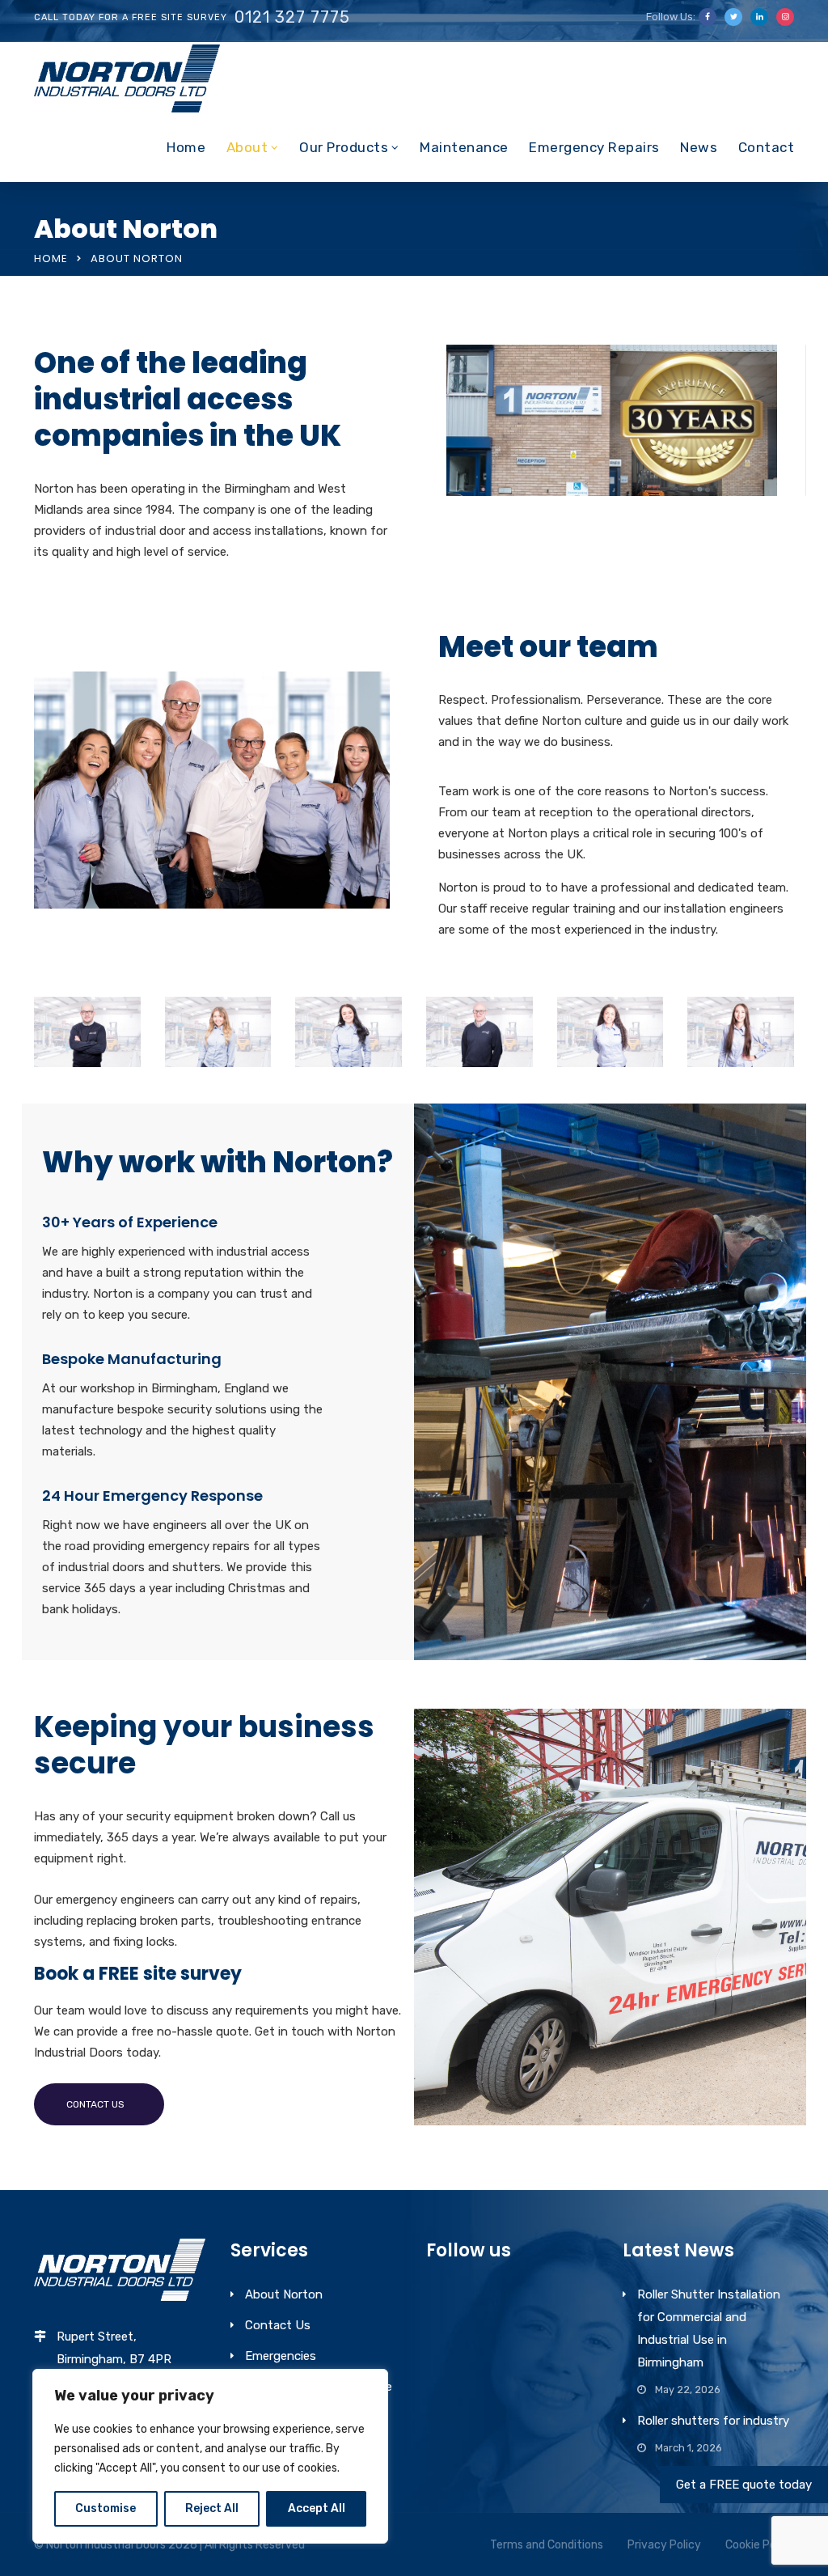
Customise (106, 2508)
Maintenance (464, 147)
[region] (210, 2456)
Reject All (212, 2508)
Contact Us (278, 2325)
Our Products (344, 147)
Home (186, 147)
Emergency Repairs (594, 147)
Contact (767, 147)
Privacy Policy (664, 2545)
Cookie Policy (760, 2545)
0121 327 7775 (292, 17)
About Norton (284, 2294)
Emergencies (281, 2356)
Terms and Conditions (547, 2545)
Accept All (317, 2508)
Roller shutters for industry (713, 2421)
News (699, 147)
